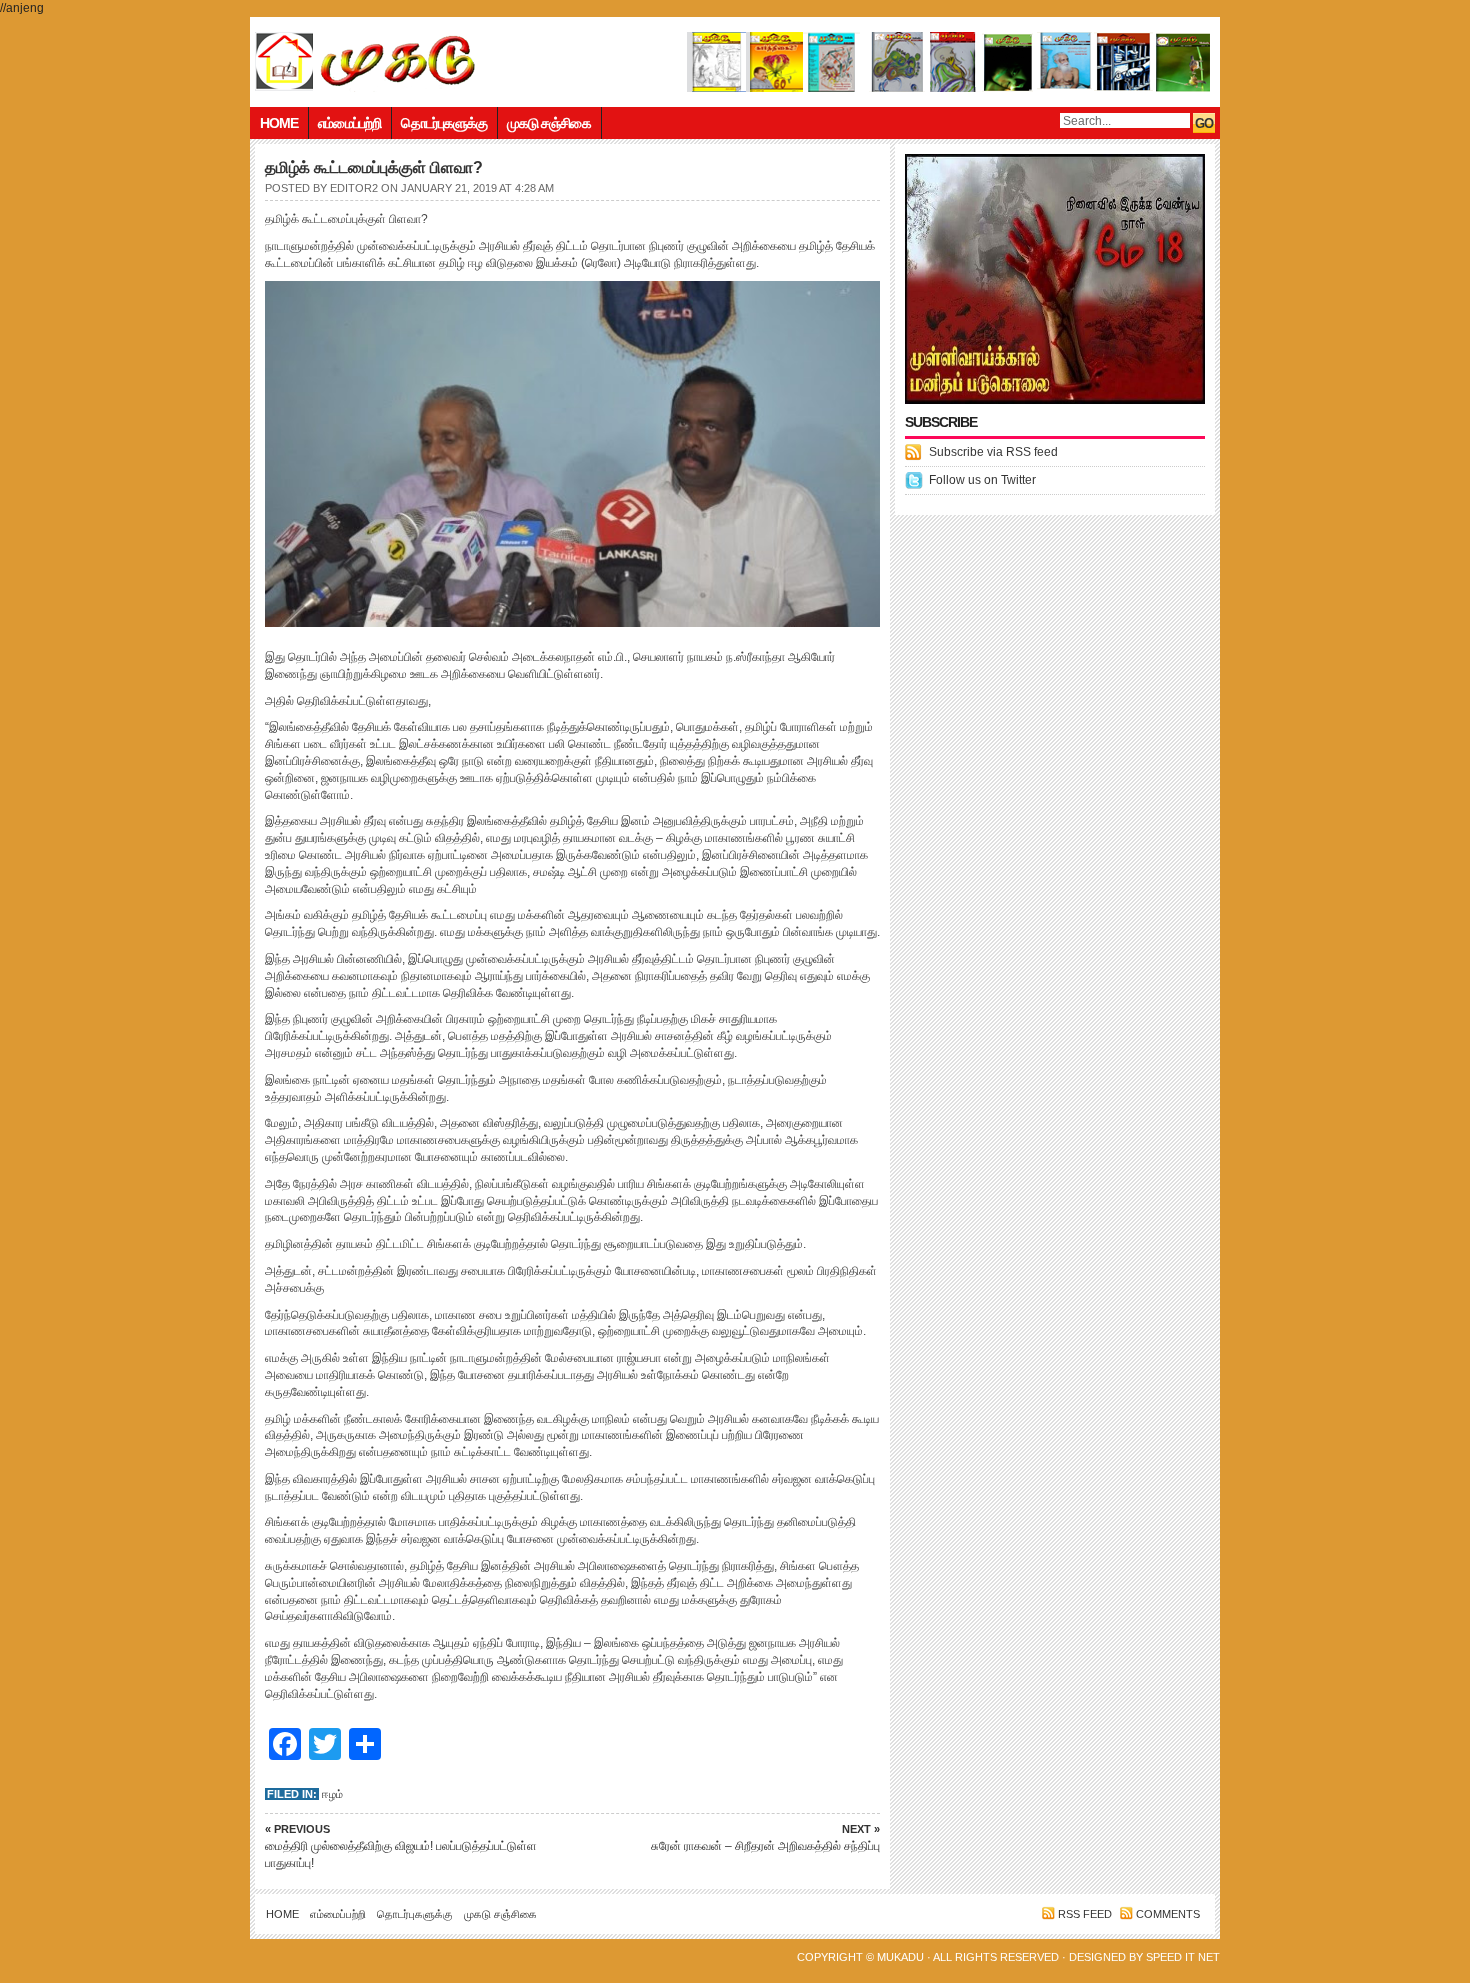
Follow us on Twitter (982, 480)
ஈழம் (332, 1794)
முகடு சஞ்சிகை (549, 123)
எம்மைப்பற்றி (349, 123)
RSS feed (1085, 1914)
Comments (1168, 1914)
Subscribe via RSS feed (993, 452)
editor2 (354, 188)
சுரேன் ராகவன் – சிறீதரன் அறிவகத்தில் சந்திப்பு (765, 1838)
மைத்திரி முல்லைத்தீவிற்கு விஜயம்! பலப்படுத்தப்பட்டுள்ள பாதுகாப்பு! (401, 1846)
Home (279, 123)
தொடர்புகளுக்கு (444, 123)
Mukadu (900, 1957)
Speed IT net (1183, 1957)
